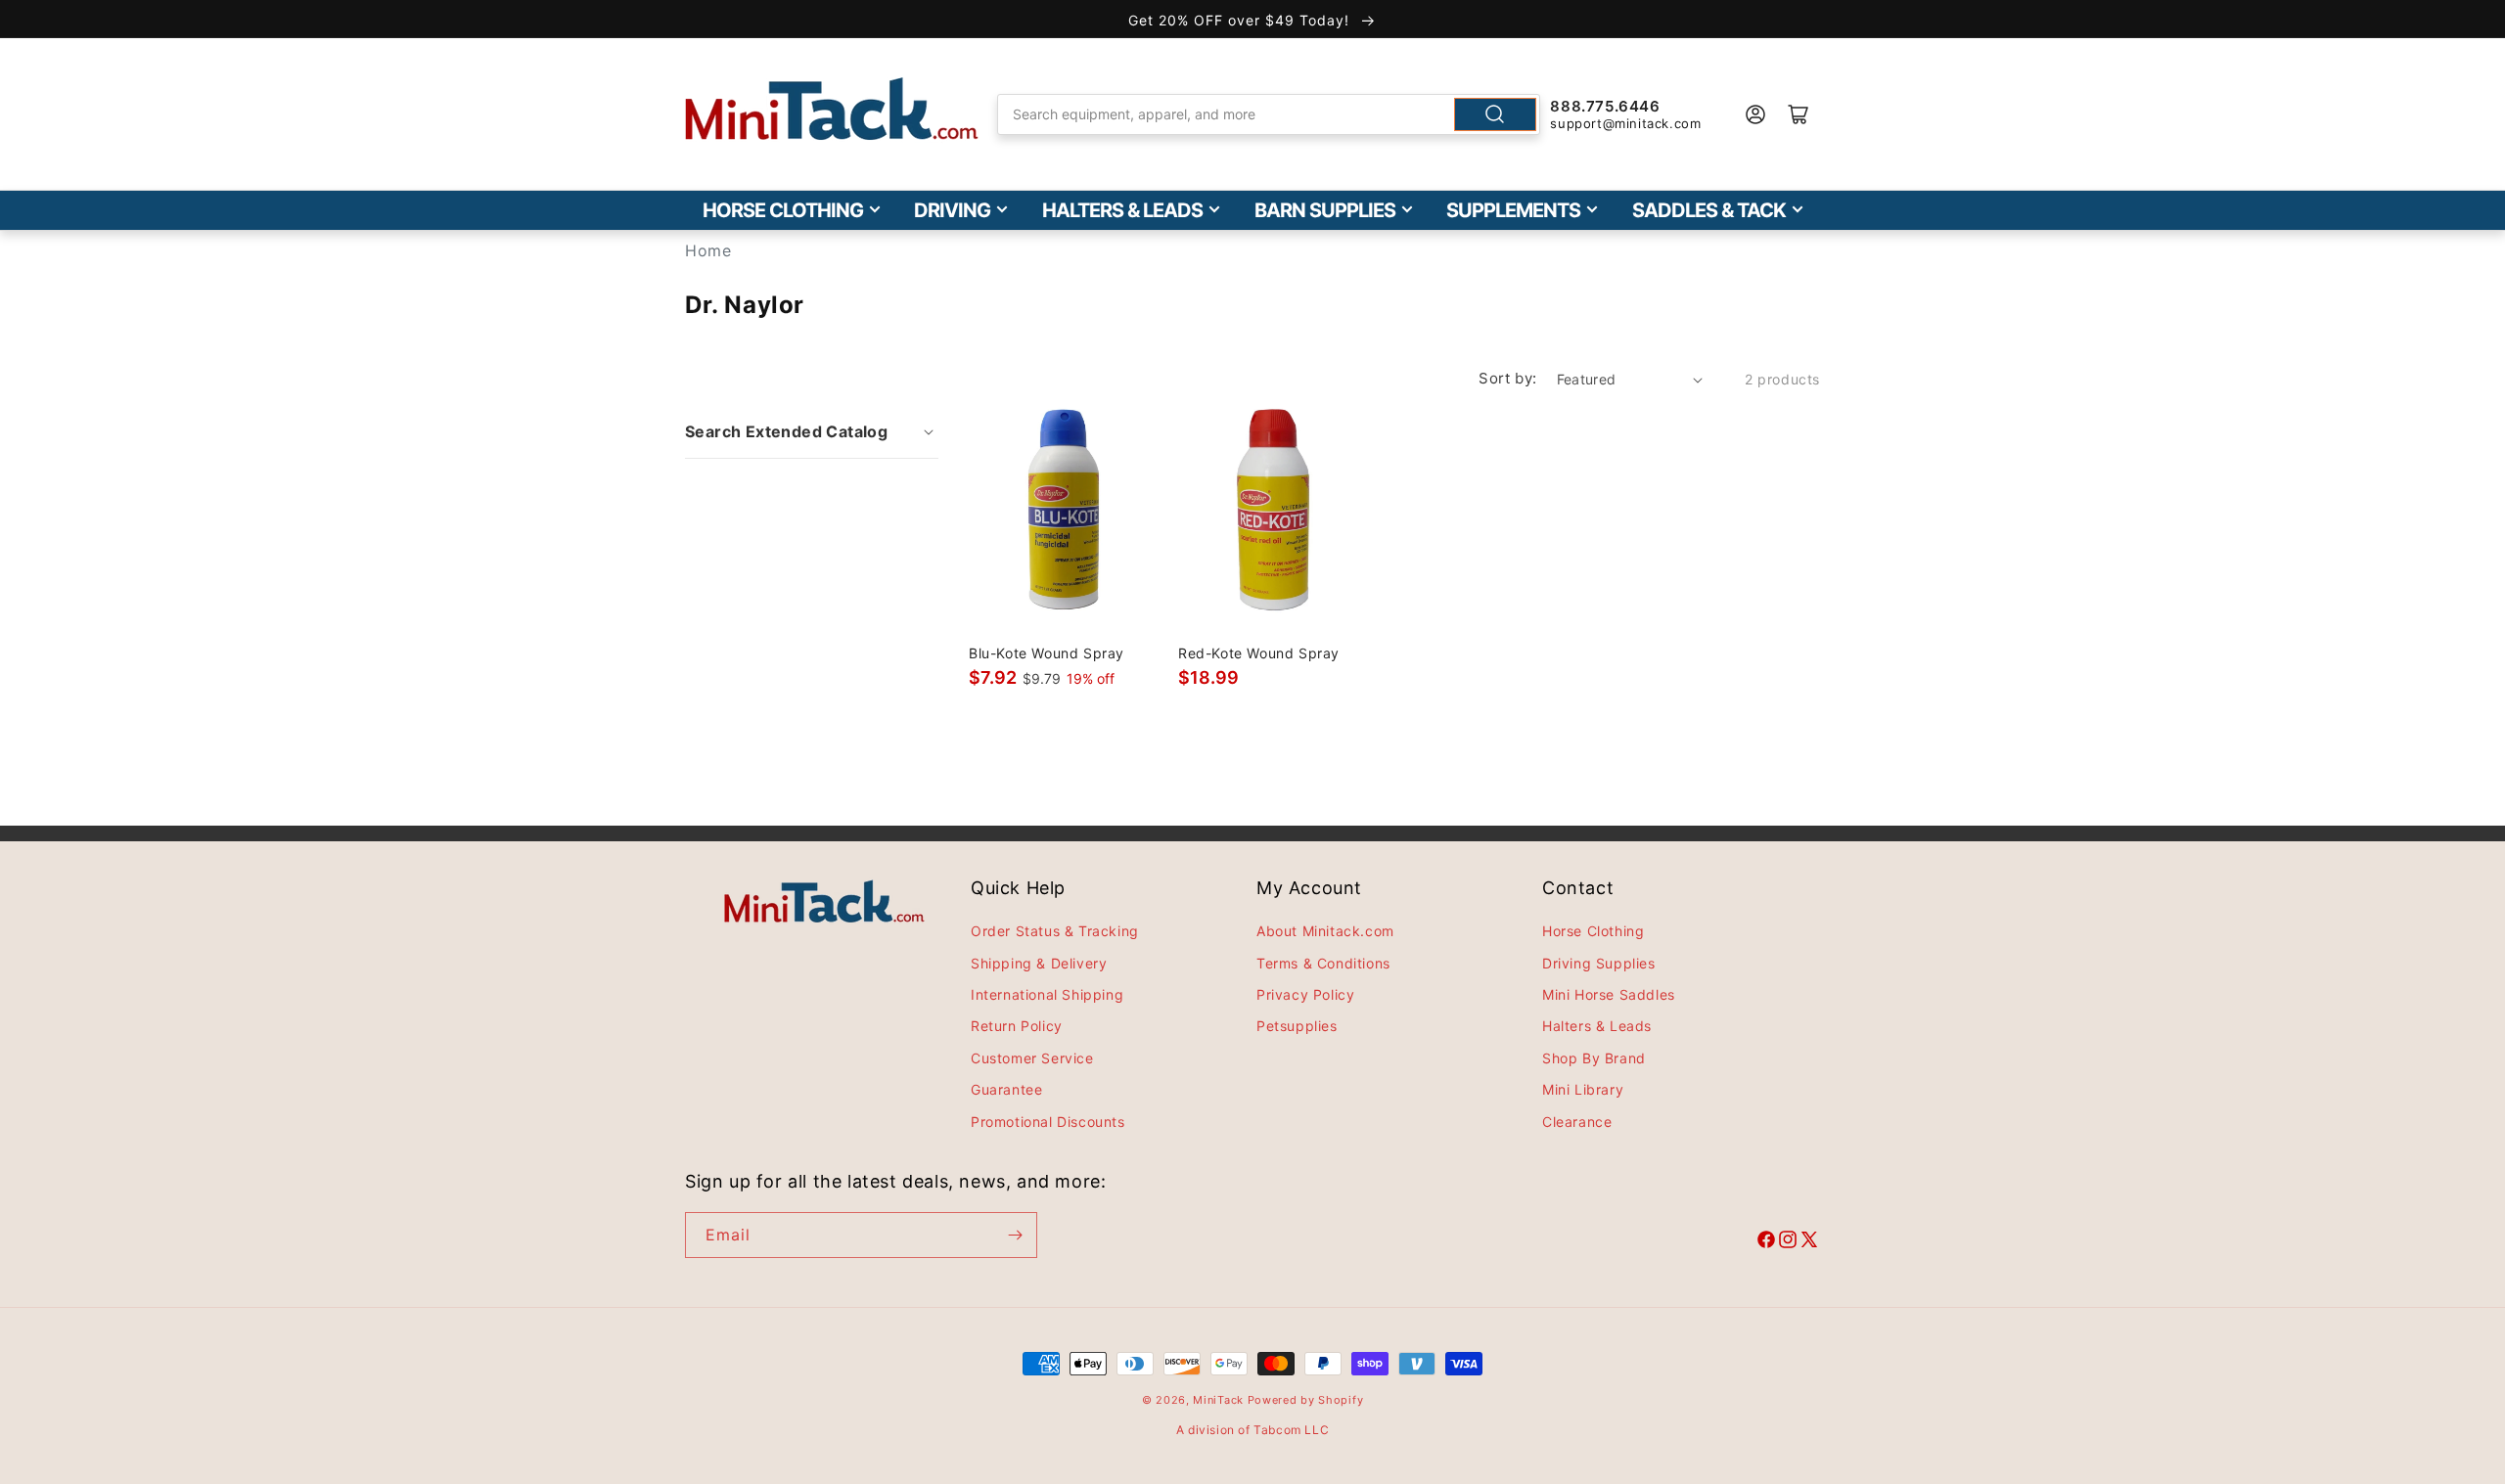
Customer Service (1032, 1058)
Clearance (1577, 1122)
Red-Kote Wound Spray (1259, 653)
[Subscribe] (1015, 1235)
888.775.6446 (1605, 106)
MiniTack (1218, 1400)
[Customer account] (1755, 114)
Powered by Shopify (1306, 1400)
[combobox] (1269, 114)
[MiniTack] (832, 109)
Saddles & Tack (1709, 210)
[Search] (1495, 114)
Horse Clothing (783, 210)
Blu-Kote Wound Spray (1047, 653)
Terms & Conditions (1323, 963)
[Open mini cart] (1799, 114)
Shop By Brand (1594, 1058)
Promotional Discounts (1048, 1122)
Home (708, 250)
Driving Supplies (1599, 963)
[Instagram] (1788, 1242)
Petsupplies (1297, 1026)
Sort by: (1507, 378)
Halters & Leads (1122, 210)
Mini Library (1583, 1089)
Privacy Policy (1305, 994)
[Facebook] (1766, 1242)
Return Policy (1017, 1026)
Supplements (1513, 210)
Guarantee (1006, 1089)
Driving (952, 210)
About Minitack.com (1325, 931)
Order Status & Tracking (1055, 931)
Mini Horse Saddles (1609, 994)
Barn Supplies (1325, 210)
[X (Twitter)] (1809, 1242)
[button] (812, 431)
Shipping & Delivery (1039, 963)
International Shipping (1047, 994)
